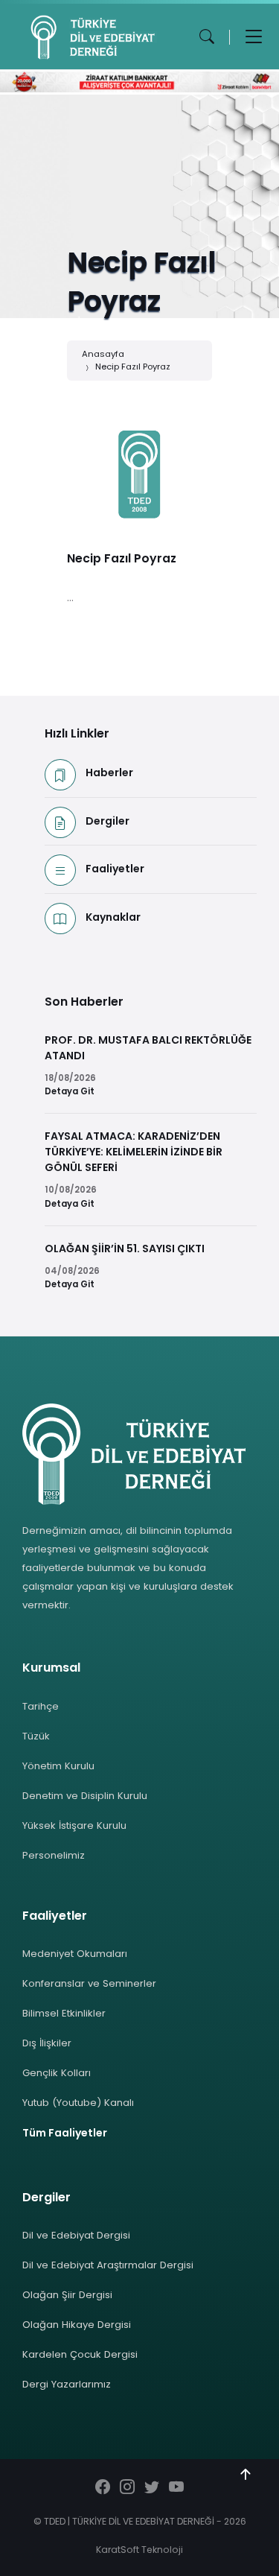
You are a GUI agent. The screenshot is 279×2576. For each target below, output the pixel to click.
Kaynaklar (113, 917)
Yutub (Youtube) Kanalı (78, 2103)
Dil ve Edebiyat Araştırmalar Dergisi (108, 2265)
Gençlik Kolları (57, 2073)
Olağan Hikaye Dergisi (77, 2325)
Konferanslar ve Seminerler (89, 1983)
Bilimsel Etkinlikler (64, 2013)
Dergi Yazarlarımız (67, 2384)
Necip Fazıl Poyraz (133, 367)
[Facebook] (103, 2488)
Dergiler (108, 821)
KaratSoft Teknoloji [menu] (139, 2550)
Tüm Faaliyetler (65, 2133)
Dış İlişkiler (47, 2043)
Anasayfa (103, 354)
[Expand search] (207, 37)
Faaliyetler (115, 869)
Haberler (109, 773)
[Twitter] (152, 2488)
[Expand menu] (254, 37)
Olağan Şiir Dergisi (67, 2295)
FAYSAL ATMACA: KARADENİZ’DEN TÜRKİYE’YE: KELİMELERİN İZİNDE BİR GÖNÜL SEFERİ (134, 1152)
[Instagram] (127, 2488)
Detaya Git (70, 1091)
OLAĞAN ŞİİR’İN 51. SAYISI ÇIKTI (125, 1249)
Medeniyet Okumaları (75, 1954)
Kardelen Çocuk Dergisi (80, 2354)
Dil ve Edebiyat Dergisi (76, 2235)
